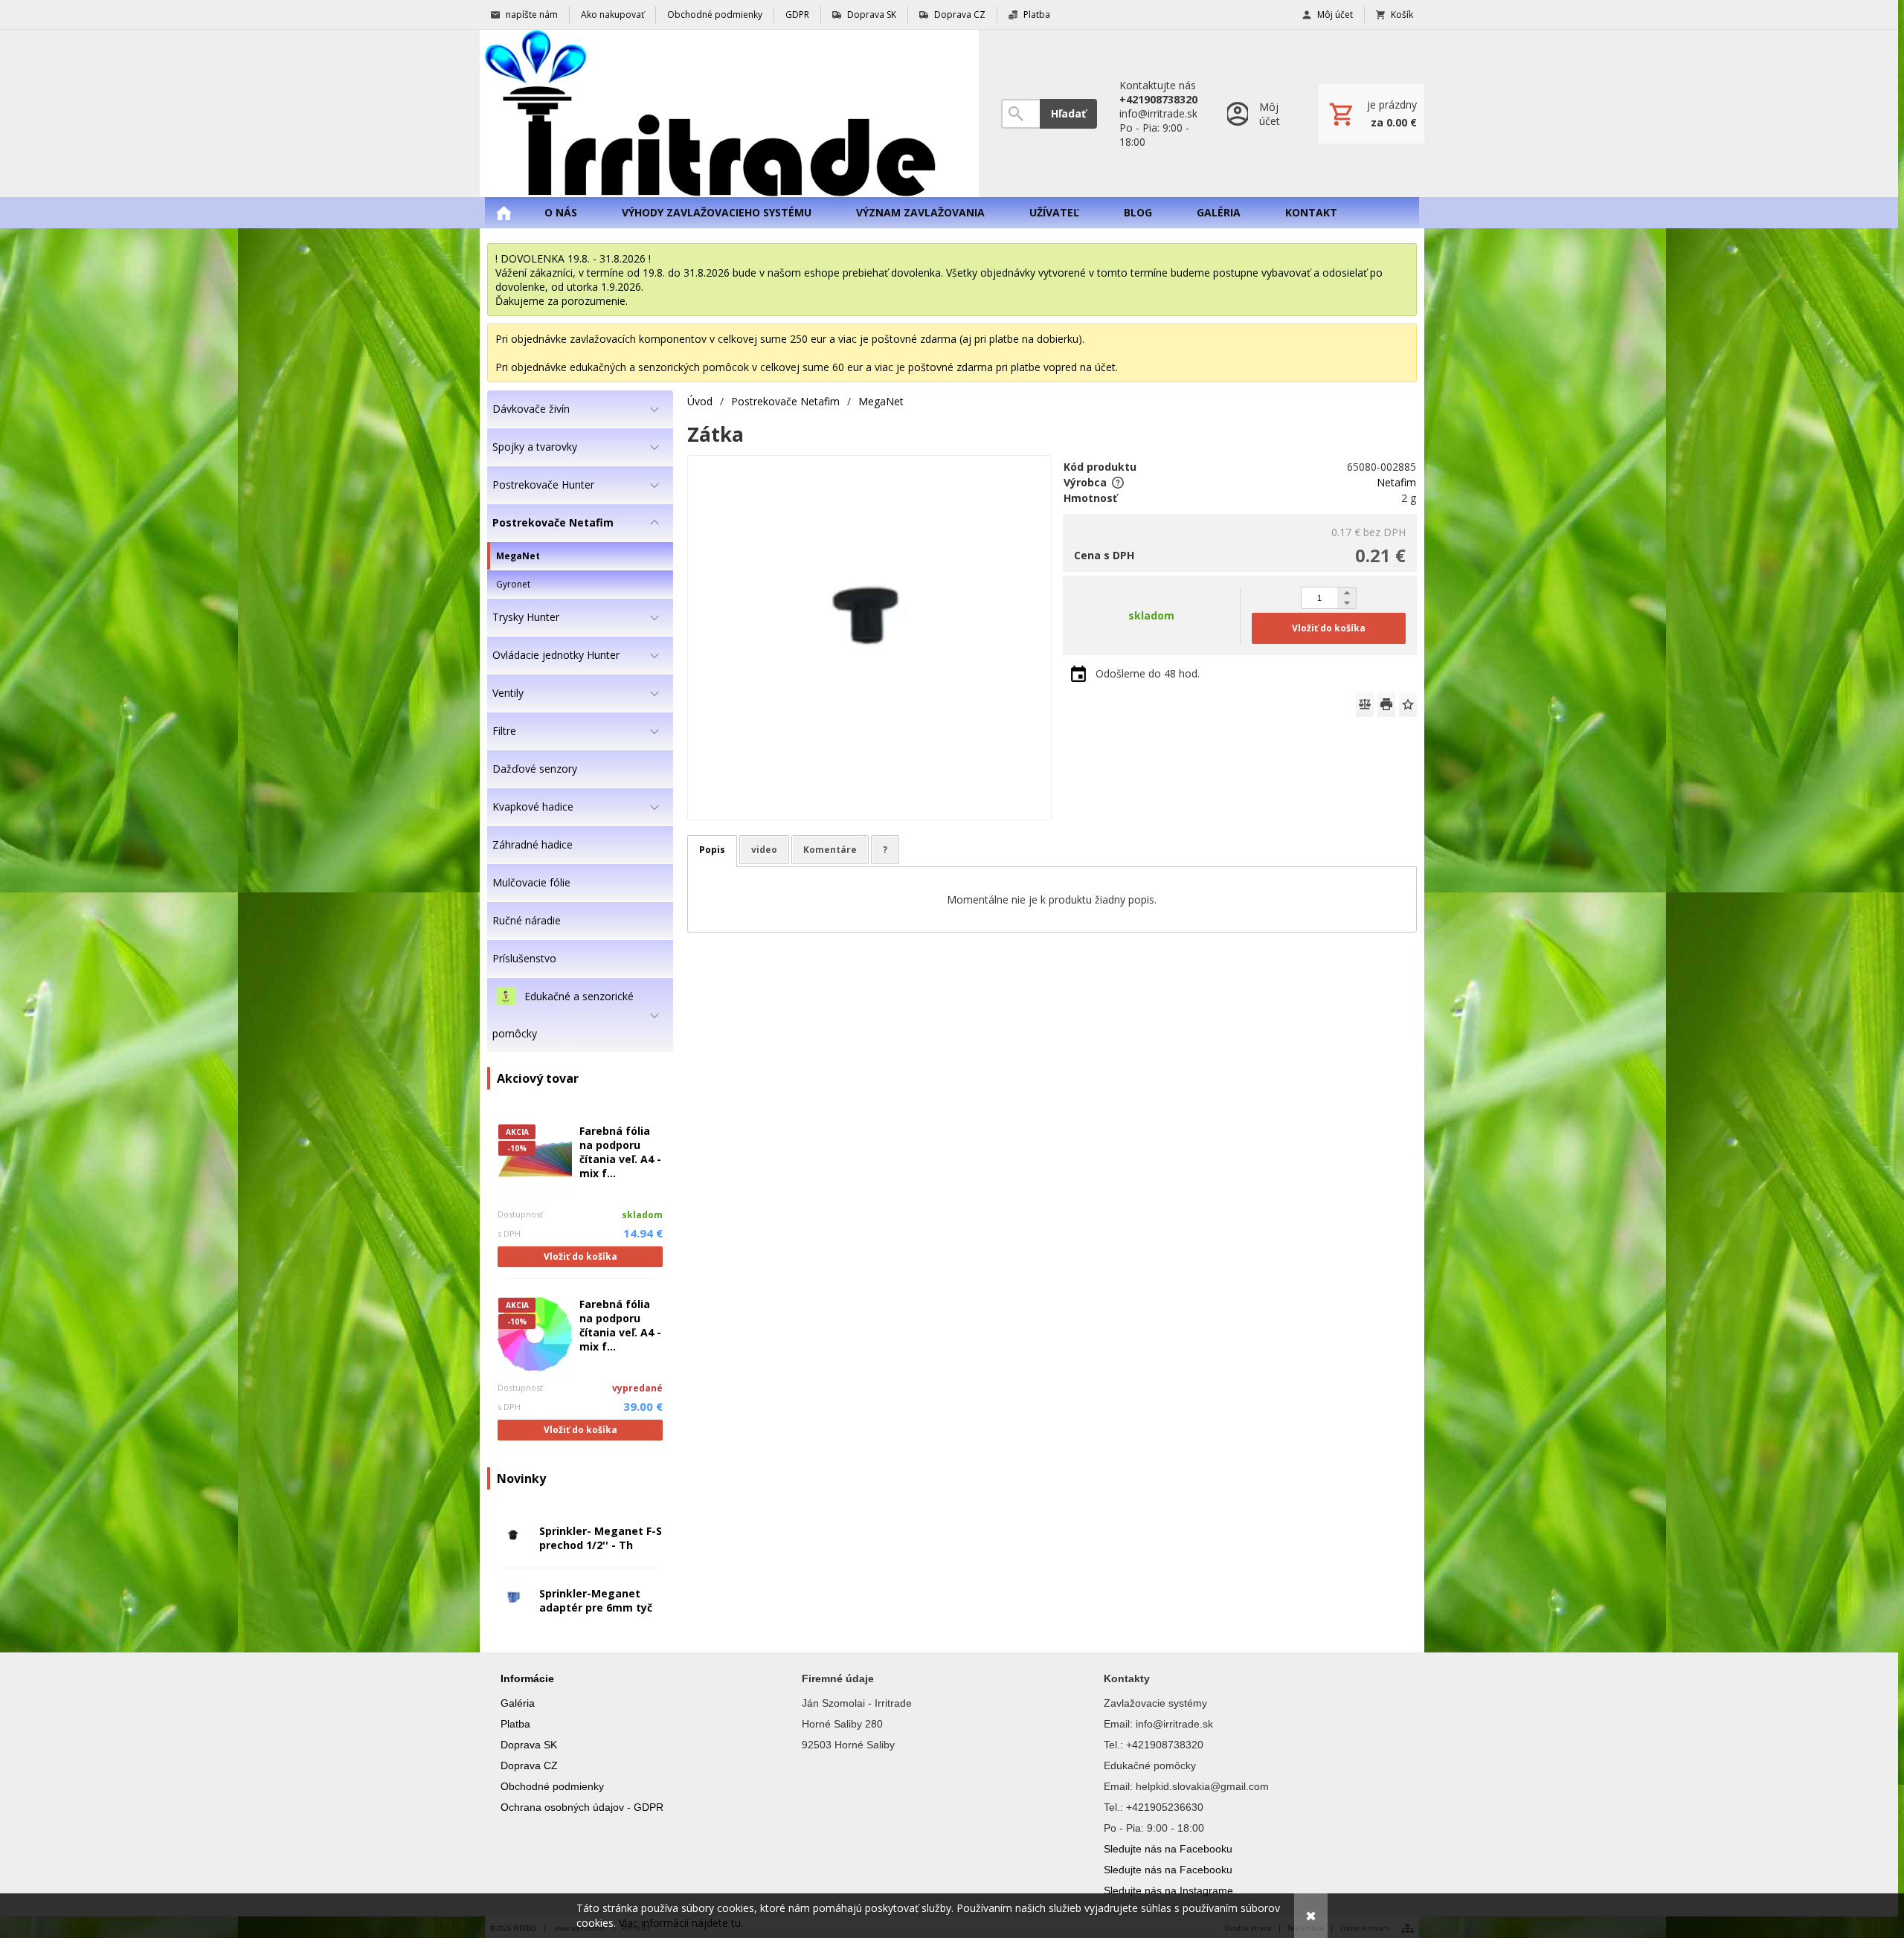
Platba (515, 1724)
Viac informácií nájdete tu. (681, 1923)
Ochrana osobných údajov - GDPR (582, 1807)
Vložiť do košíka (580, 1256)
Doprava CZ (529, 1765)
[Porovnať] (1365, 704)
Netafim (1396, 482)
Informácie (527, 1678)
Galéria (518, 1703)
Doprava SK (529, 1745)
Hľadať (1068, 113)
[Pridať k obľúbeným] (1408, 704)
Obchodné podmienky (552, 1786)
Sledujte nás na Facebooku (1168, 1849)
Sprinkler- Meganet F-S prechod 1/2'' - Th (601, 1538)
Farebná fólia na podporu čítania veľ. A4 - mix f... (620, 1152)
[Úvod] (729, 113)
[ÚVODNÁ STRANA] (504, 213)
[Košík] (1371, 114)
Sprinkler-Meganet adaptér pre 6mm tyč (596, 1600)
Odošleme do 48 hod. (1148, 673)
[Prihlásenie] (1258, 113)
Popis (712, 850)
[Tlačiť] (1386, 704)
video (764, 850)
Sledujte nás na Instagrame (1168, 1890)
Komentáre (830, 850)
